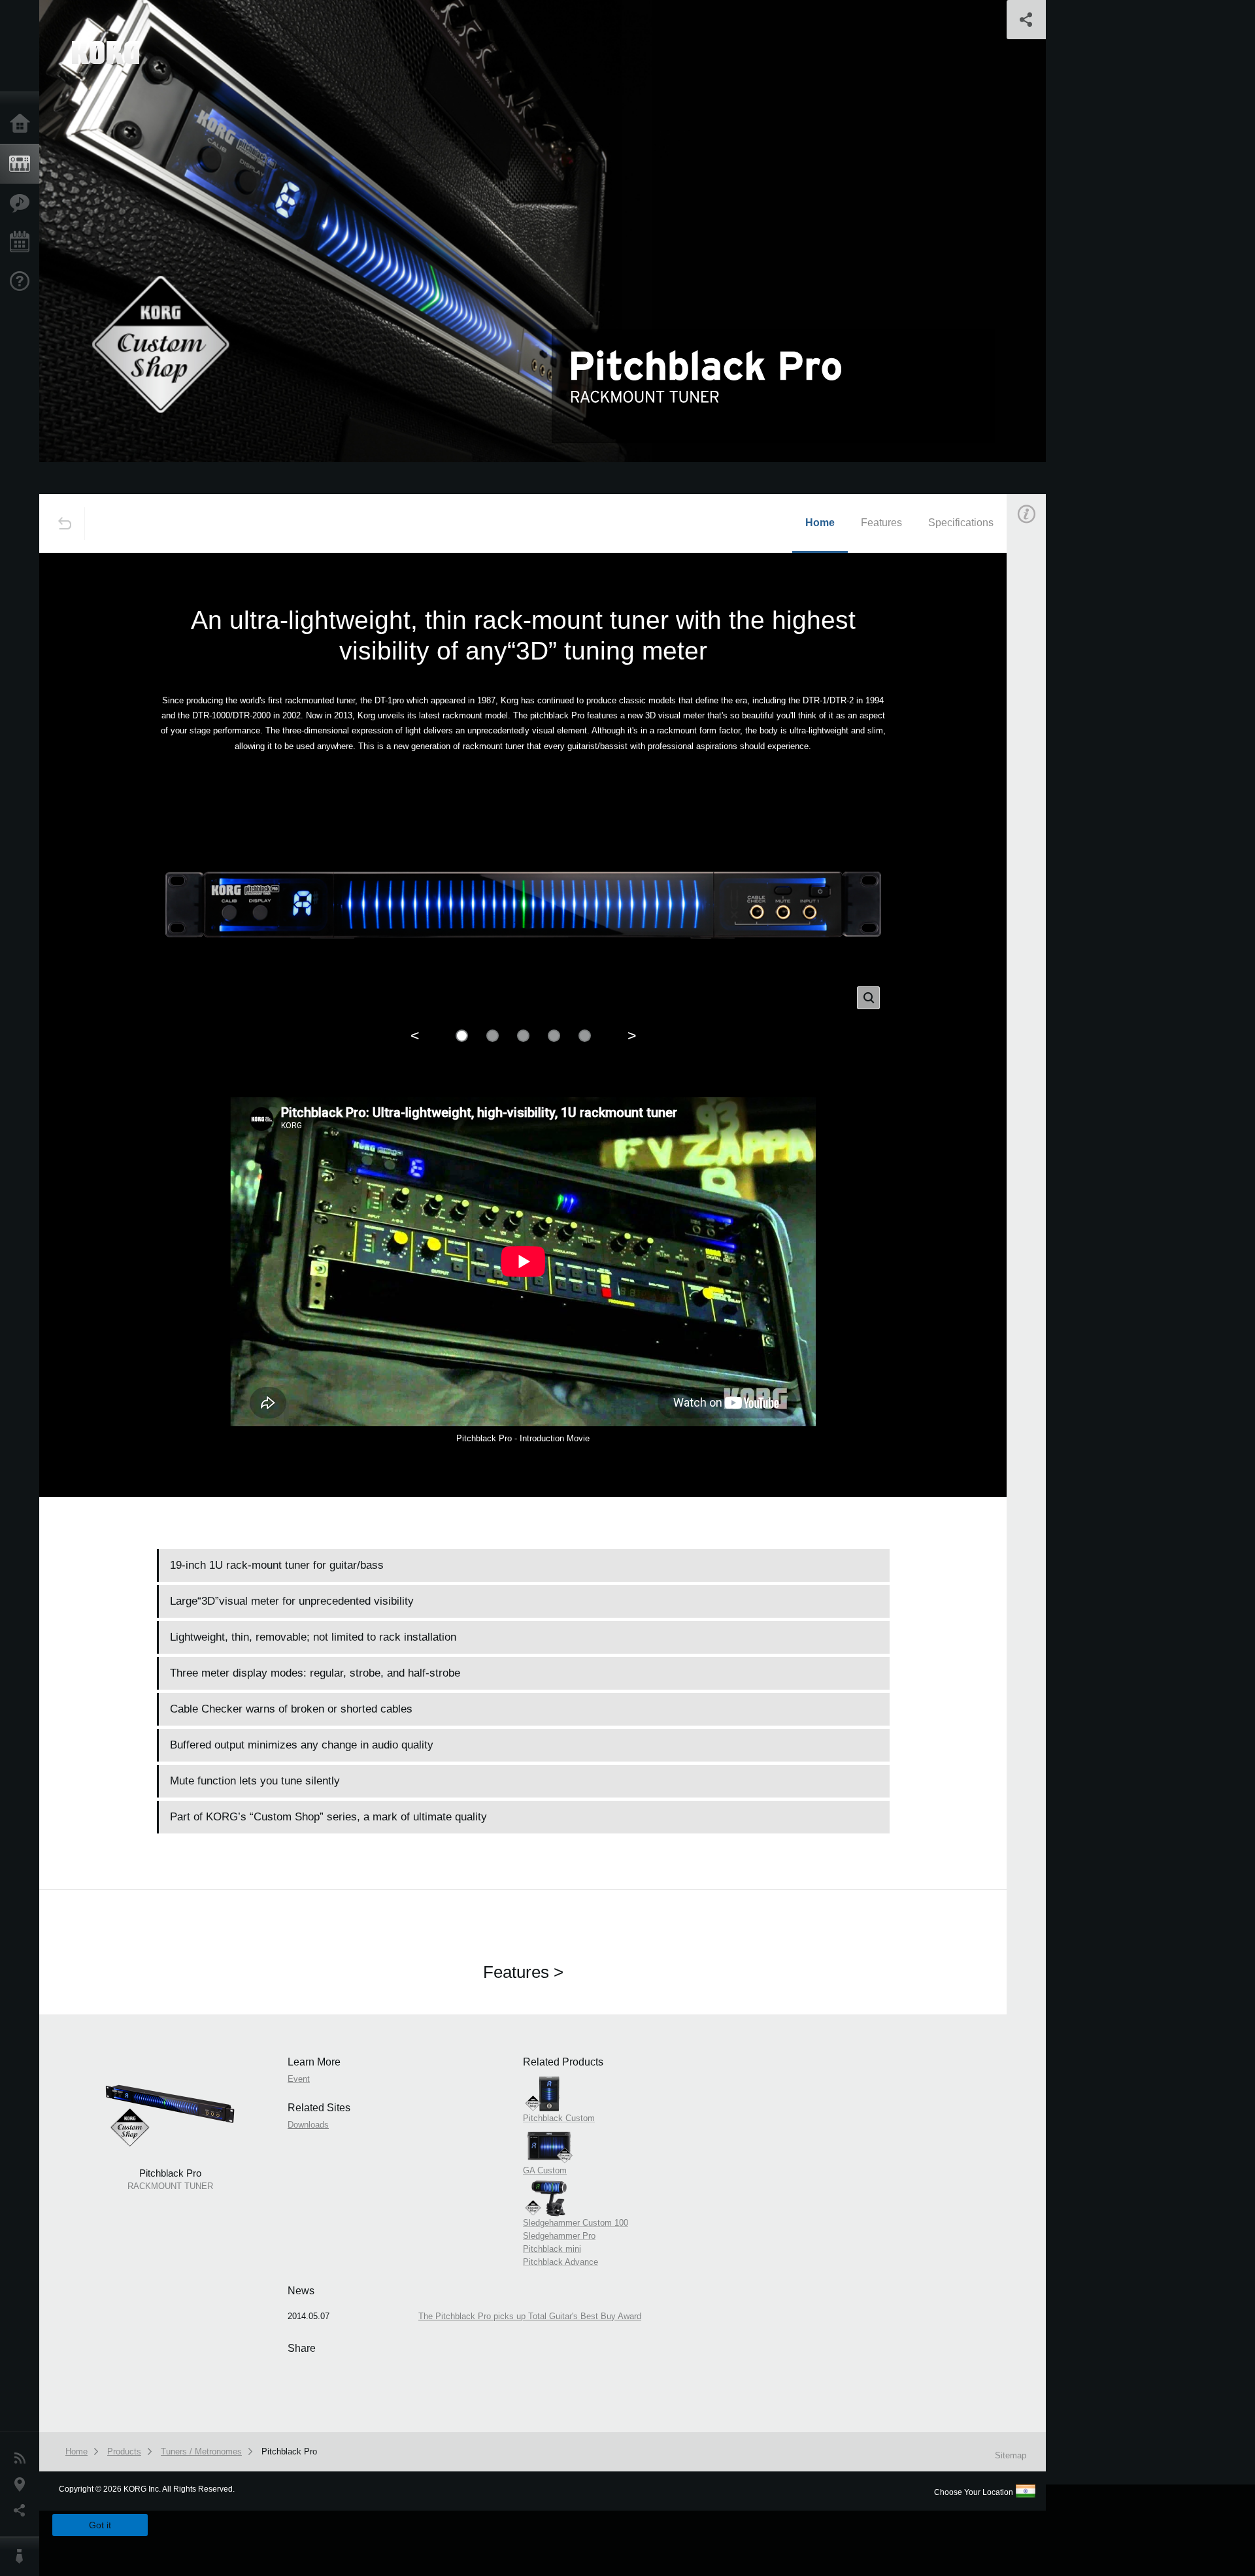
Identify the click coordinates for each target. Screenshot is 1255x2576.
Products (23, 164)
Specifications (961, 523)
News (23, 2458)
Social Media (23, 2511)
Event (1037, 744)
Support (23, 282)
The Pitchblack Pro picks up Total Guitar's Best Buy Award (530, 2316)
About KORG (23, 2556)
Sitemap (1011, 2455)
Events (23, 243)
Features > (523, 1972)
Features (23, 203)
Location (23, 2484)
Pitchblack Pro (289, 2451)
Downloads (308, 2125)
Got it (100, 2525)
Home (23, 124)
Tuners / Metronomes (201, 2451)
